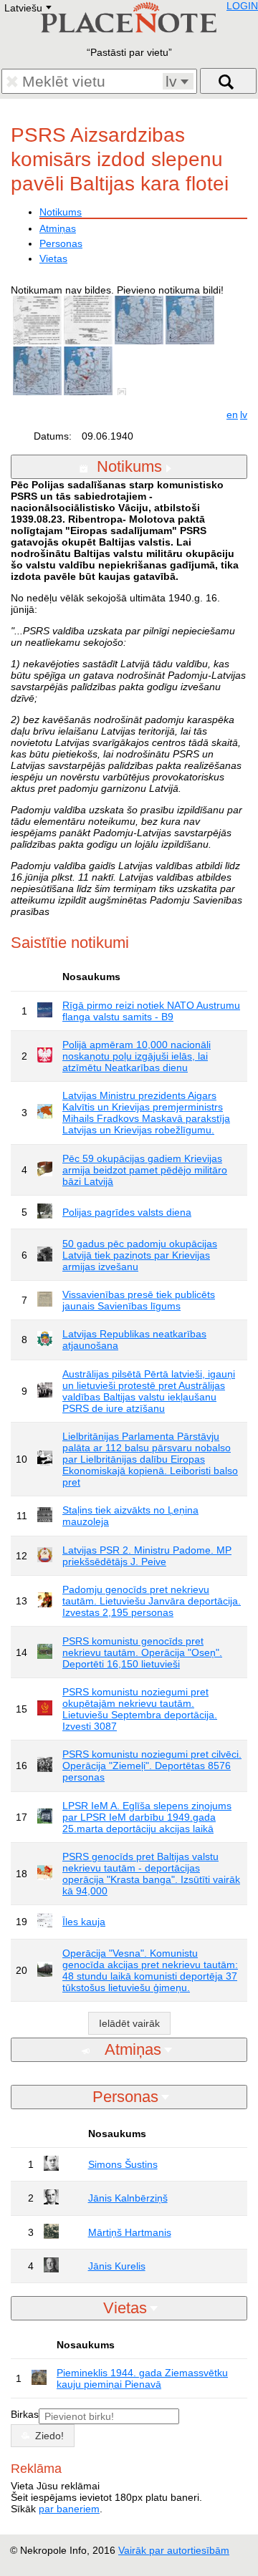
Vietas (53, 258)
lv (244, 415)
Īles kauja (84, 1922)
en (232, 415)
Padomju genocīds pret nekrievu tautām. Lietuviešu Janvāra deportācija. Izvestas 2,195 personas (152, 1601)
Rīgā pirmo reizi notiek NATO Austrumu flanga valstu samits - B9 (151, 1011)
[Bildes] (125, 392)
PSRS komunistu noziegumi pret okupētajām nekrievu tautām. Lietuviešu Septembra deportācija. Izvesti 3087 (140, 1709)
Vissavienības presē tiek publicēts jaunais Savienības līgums (139, 1300)
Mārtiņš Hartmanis (130, 2232)
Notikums (61, 212)
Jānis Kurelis (117, 2266)
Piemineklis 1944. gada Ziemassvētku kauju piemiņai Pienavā (142, 2378)
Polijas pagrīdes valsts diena (127, 1212)
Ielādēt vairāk (129, 2023)
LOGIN (242, 6)
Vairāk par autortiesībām (174, 2550)
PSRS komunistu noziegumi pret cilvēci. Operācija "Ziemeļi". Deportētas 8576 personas (152, 1766)
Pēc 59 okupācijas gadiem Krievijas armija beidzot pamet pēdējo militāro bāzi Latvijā (145, 1170)
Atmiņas (58, 228)
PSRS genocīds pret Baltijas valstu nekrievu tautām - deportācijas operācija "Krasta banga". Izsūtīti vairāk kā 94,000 (151, 1874)
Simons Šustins (123, 2164)
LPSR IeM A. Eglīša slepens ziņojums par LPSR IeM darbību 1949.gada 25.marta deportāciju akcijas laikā (147, 1817)
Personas (61, 243)
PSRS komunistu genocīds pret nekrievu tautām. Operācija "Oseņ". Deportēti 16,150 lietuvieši (142, 1652)
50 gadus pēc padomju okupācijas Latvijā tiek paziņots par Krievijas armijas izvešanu (140, 1255)
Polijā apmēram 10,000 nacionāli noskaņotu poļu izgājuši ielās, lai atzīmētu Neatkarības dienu (137, 1056)
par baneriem (69, 2509)
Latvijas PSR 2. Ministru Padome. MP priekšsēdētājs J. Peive (147, 1556)
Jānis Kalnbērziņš (128, 2198)
